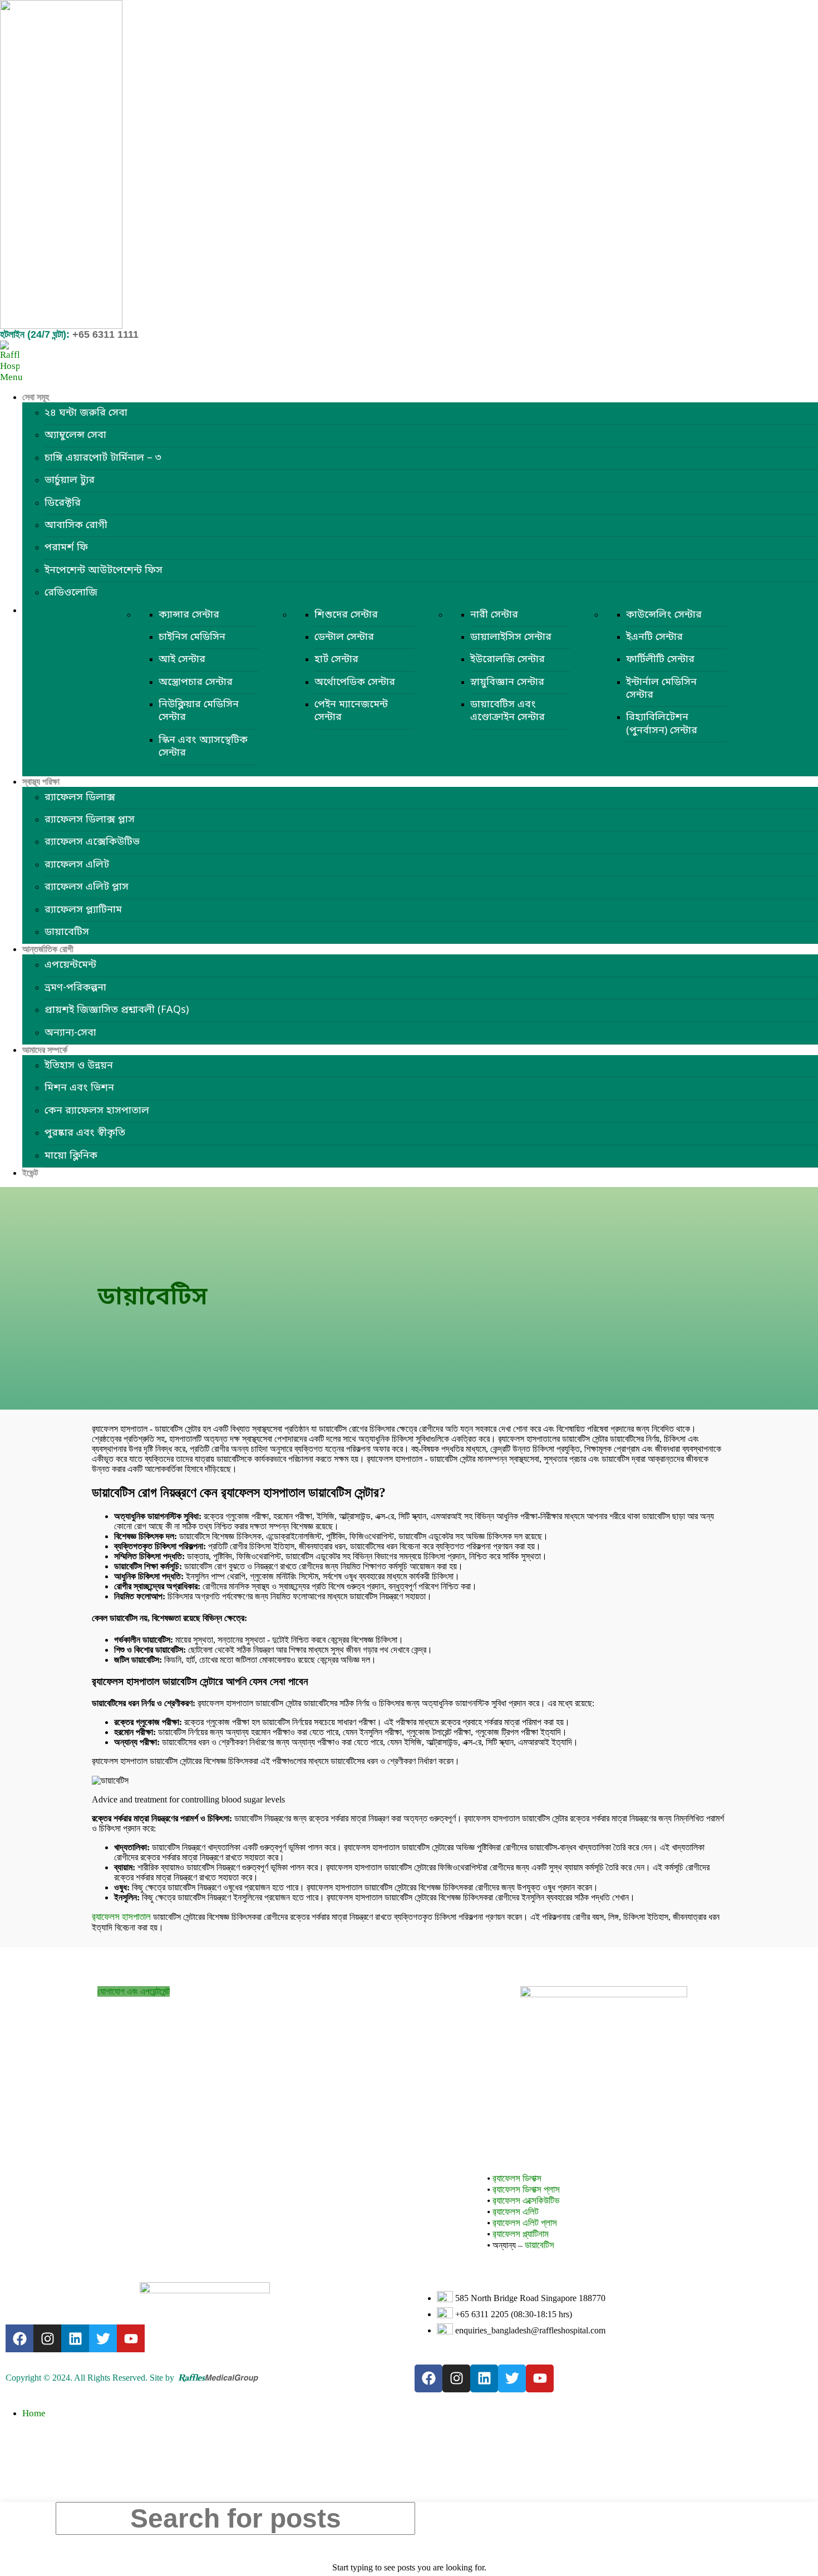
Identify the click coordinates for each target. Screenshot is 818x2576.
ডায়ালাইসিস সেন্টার (511, 637)
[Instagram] (47, 2338)
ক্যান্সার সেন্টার (189, 615)
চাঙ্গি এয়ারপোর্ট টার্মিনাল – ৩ (103, 458)
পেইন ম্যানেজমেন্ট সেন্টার (351, 711)
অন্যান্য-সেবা (70, 1033)
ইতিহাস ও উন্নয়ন (79, 1066)
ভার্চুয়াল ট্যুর (70, 480)
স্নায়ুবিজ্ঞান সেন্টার (507, 682)
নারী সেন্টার (494, 615)
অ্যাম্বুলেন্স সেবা (75, 435)
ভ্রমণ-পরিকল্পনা (75, 988)
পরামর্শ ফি (66, 548)
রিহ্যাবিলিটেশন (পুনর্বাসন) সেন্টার (662, 724)
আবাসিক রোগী (76, 525)
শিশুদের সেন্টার (346, 615)
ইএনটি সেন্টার (654, 637)
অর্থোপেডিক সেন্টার (355, 682)
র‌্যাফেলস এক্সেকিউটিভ (92, 842)
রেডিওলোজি (71, 593)
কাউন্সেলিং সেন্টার (664, 615)
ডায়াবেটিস (67, 932)
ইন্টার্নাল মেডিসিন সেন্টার (661, 689)
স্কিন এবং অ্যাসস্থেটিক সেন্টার (203, 747)
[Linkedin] (75, 2338)
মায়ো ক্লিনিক (71, 1156)
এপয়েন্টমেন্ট (70, 965)
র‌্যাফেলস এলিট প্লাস (87, 887)
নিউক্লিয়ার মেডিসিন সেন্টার (199, 711)
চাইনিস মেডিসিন (192, 637)
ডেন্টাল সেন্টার (344, 637)
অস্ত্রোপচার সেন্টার (196, 682)
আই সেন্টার (182, 659)
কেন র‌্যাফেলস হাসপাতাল (97, 1111)
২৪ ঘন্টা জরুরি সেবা (86, 413)
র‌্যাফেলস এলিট (77, 865)
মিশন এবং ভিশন (79, 1088)
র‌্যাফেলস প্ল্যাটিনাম (83, 910)
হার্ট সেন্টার (336, 659)
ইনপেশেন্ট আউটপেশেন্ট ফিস (104, 570)
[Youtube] (131, 2338)
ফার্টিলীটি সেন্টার (660, 659)
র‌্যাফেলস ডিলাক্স (80, 797)
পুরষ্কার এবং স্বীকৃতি (85, 1133)
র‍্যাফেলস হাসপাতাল (121, 1917)
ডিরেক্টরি (63, 503)
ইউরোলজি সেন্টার (507, 659)
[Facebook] (19, 2338)
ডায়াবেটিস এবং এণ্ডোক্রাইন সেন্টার (507, 711)
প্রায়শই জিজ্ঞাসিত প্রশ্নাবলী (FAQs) (117, 1010)
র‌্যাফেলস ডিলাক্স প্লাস (90, 820)
